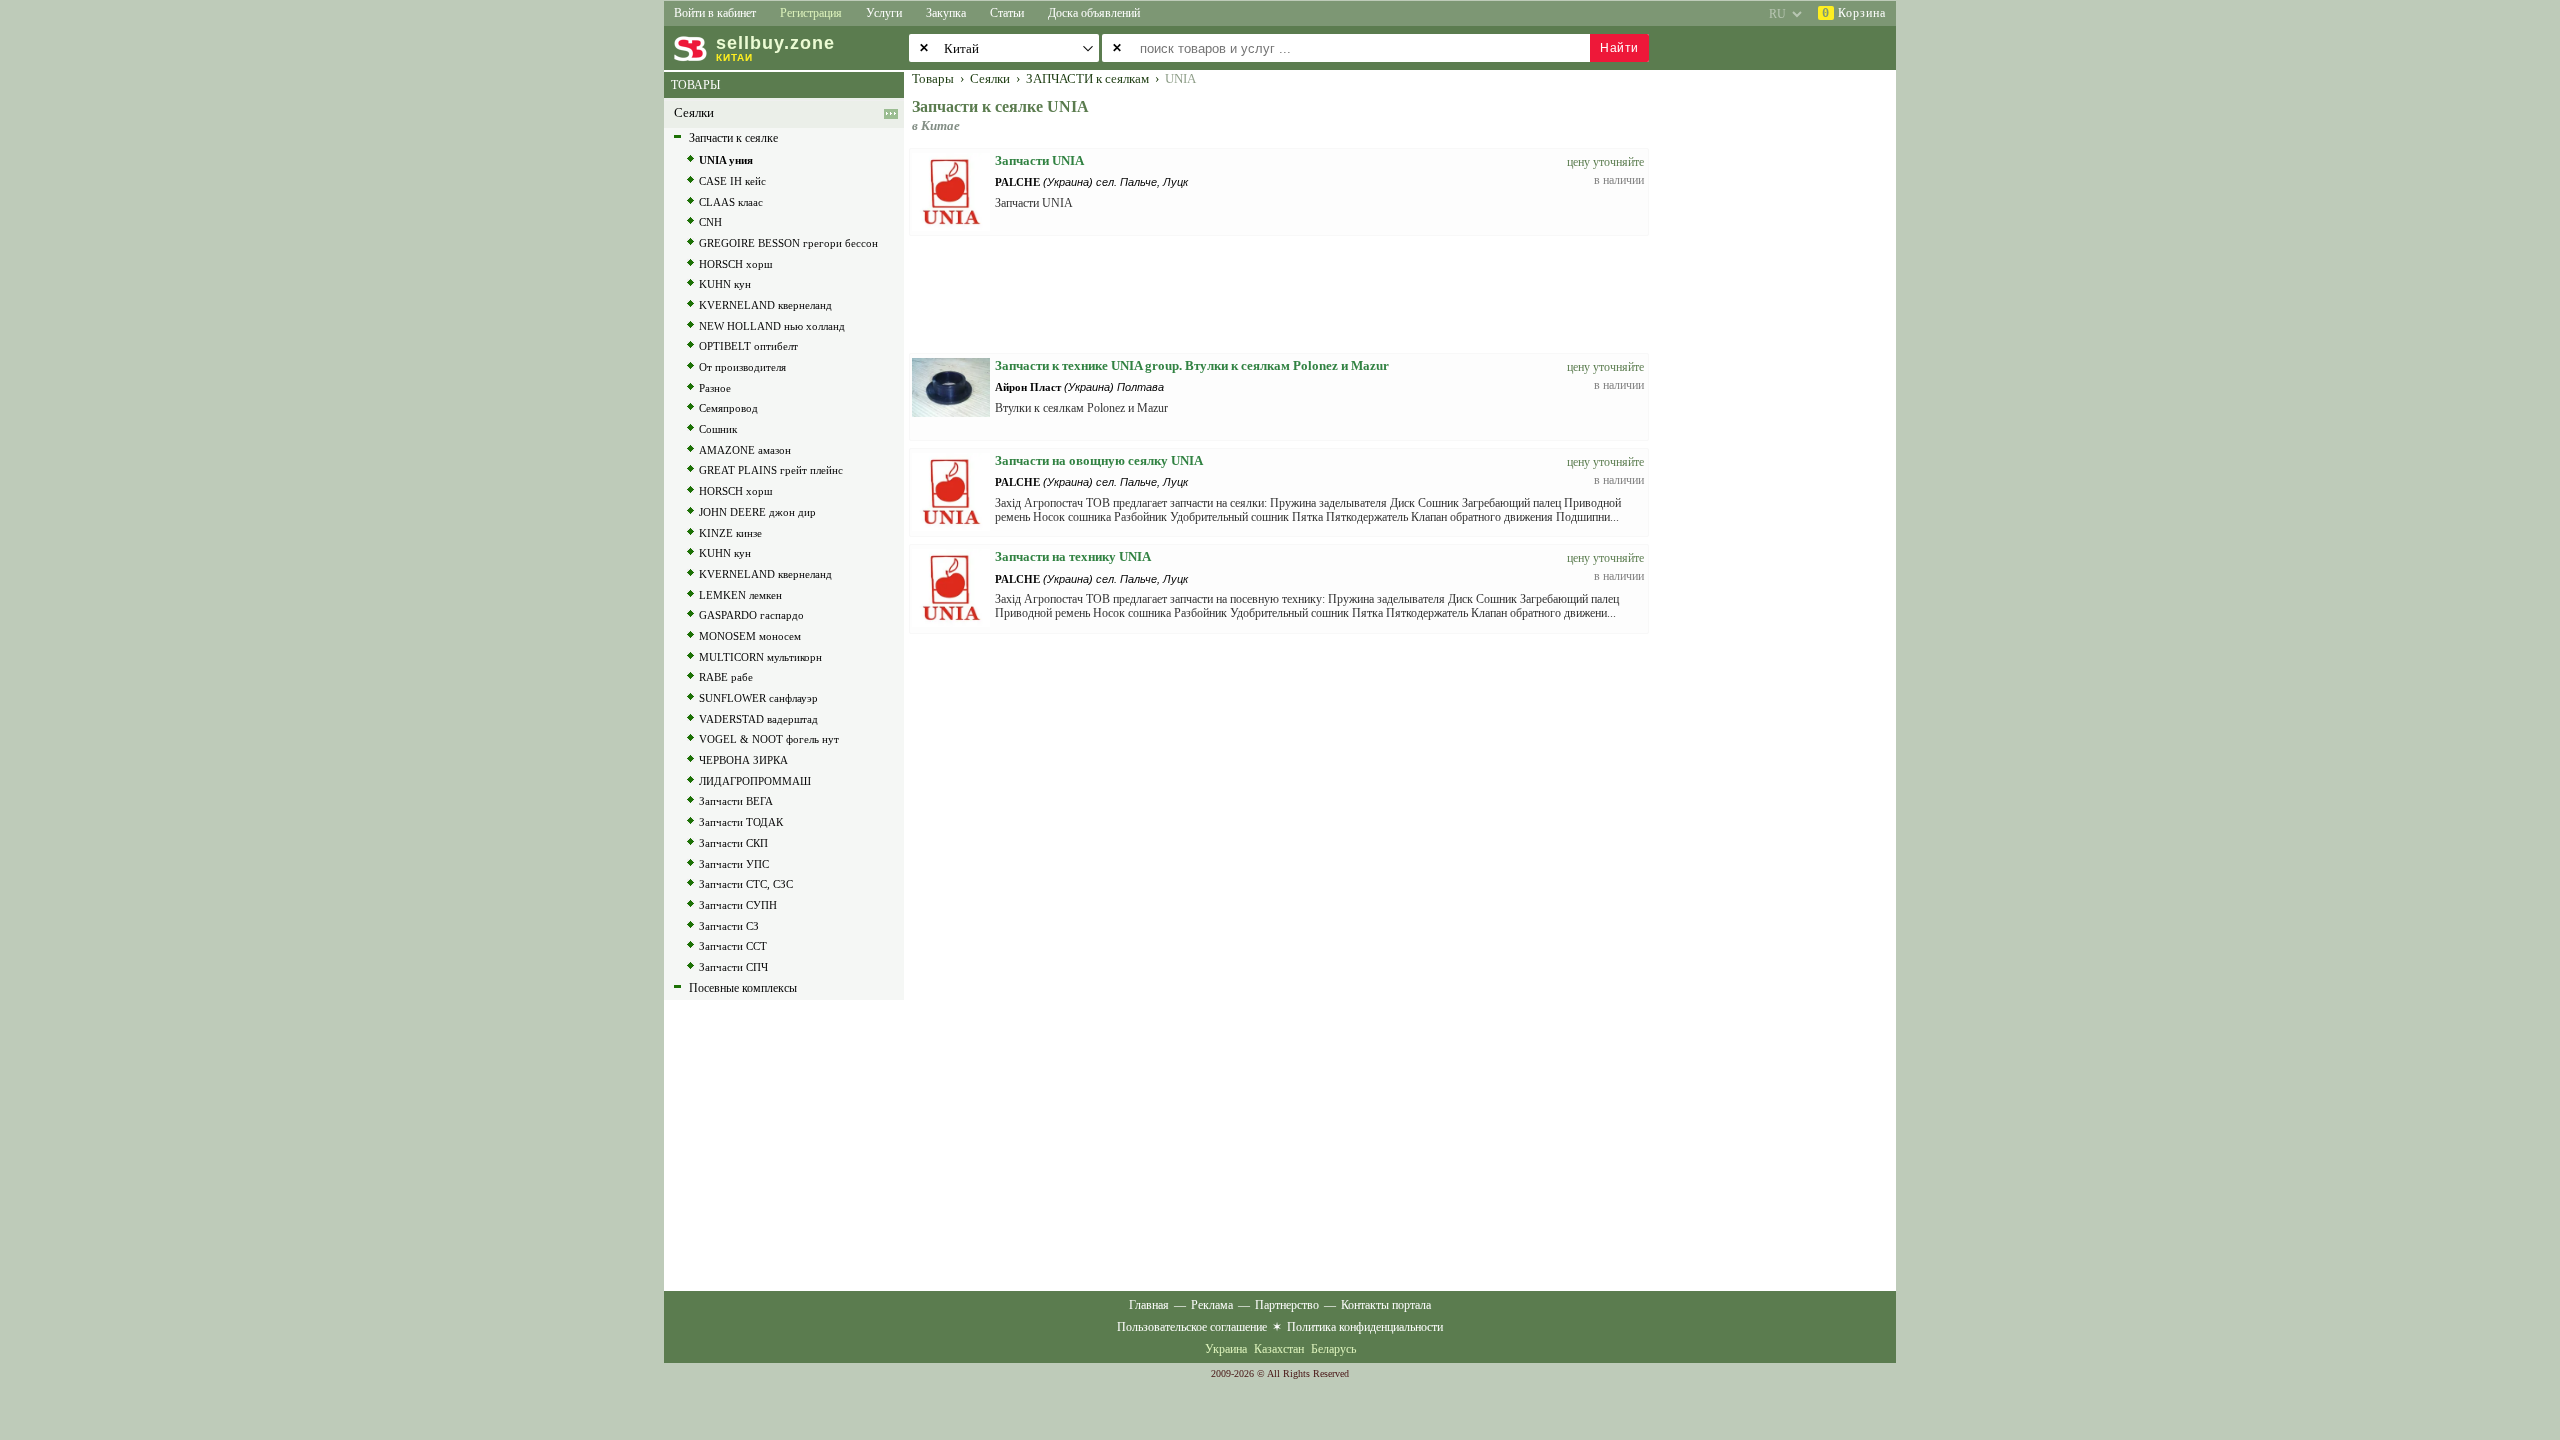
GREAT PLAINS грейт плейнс (771, 470)
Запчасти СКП (733, 843)
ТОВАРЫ (695, 85)
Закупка (946, 13)
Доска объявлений (1094, 13)
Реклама (1212, 1305)
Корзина (1854, 13)
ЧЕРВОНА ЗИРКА (743, 760)
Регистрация (811, 13)
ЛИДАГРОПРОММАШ (755, 781)
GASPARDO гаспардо (751, 615)
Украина (1226, 1349)
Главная (1149, 1305)
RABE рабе (726, 677)
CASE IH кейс (732, 181)
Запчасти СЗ (729, 926)
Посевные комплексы (743, 988)
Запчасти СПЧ (733, 967)
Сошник (718, 429)
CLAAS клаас (731, 202)
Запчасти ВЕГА (736, 801)
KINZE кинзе (730, 533)
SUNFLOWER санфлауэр (758, 698)
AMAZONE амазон (745, 450)
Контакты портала (1386, 1305)
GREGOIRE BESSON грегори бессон (788, 243)
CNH (710, 222)
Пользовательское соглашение (1192, 1327)
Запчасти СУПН (738, 905)
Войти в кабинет (715, 13)
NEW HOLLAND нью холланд (772, 326)
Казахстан (1279, 1349)
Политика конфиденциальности (1365, 1327)
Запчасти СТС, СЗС (746, 884)
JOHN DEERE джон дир (757, 512)
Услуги (884, 13)
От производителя (742, 367)
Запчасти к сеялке (733, 138)
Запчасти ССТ (733, 946)
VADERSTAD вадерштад (758, 719)
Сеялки (694, 113)
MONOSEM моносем (750, 636)
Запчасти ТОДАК (741, 822)
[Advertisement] (1785, 372)
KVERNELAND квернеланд (765, 305)
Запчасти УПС (734, 864)
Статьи (1007, 13)
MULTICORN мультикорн (760, 657)
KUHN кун (725, 284)
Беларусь (1333, 1349)
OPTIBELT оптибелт (748, 346)
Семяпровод (728, 408)
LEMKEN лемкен (740, 595)
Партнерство (1287, 1305)
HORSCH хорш (735, 264)
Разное (715, 388)
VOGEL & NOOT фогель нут (769, 739)
